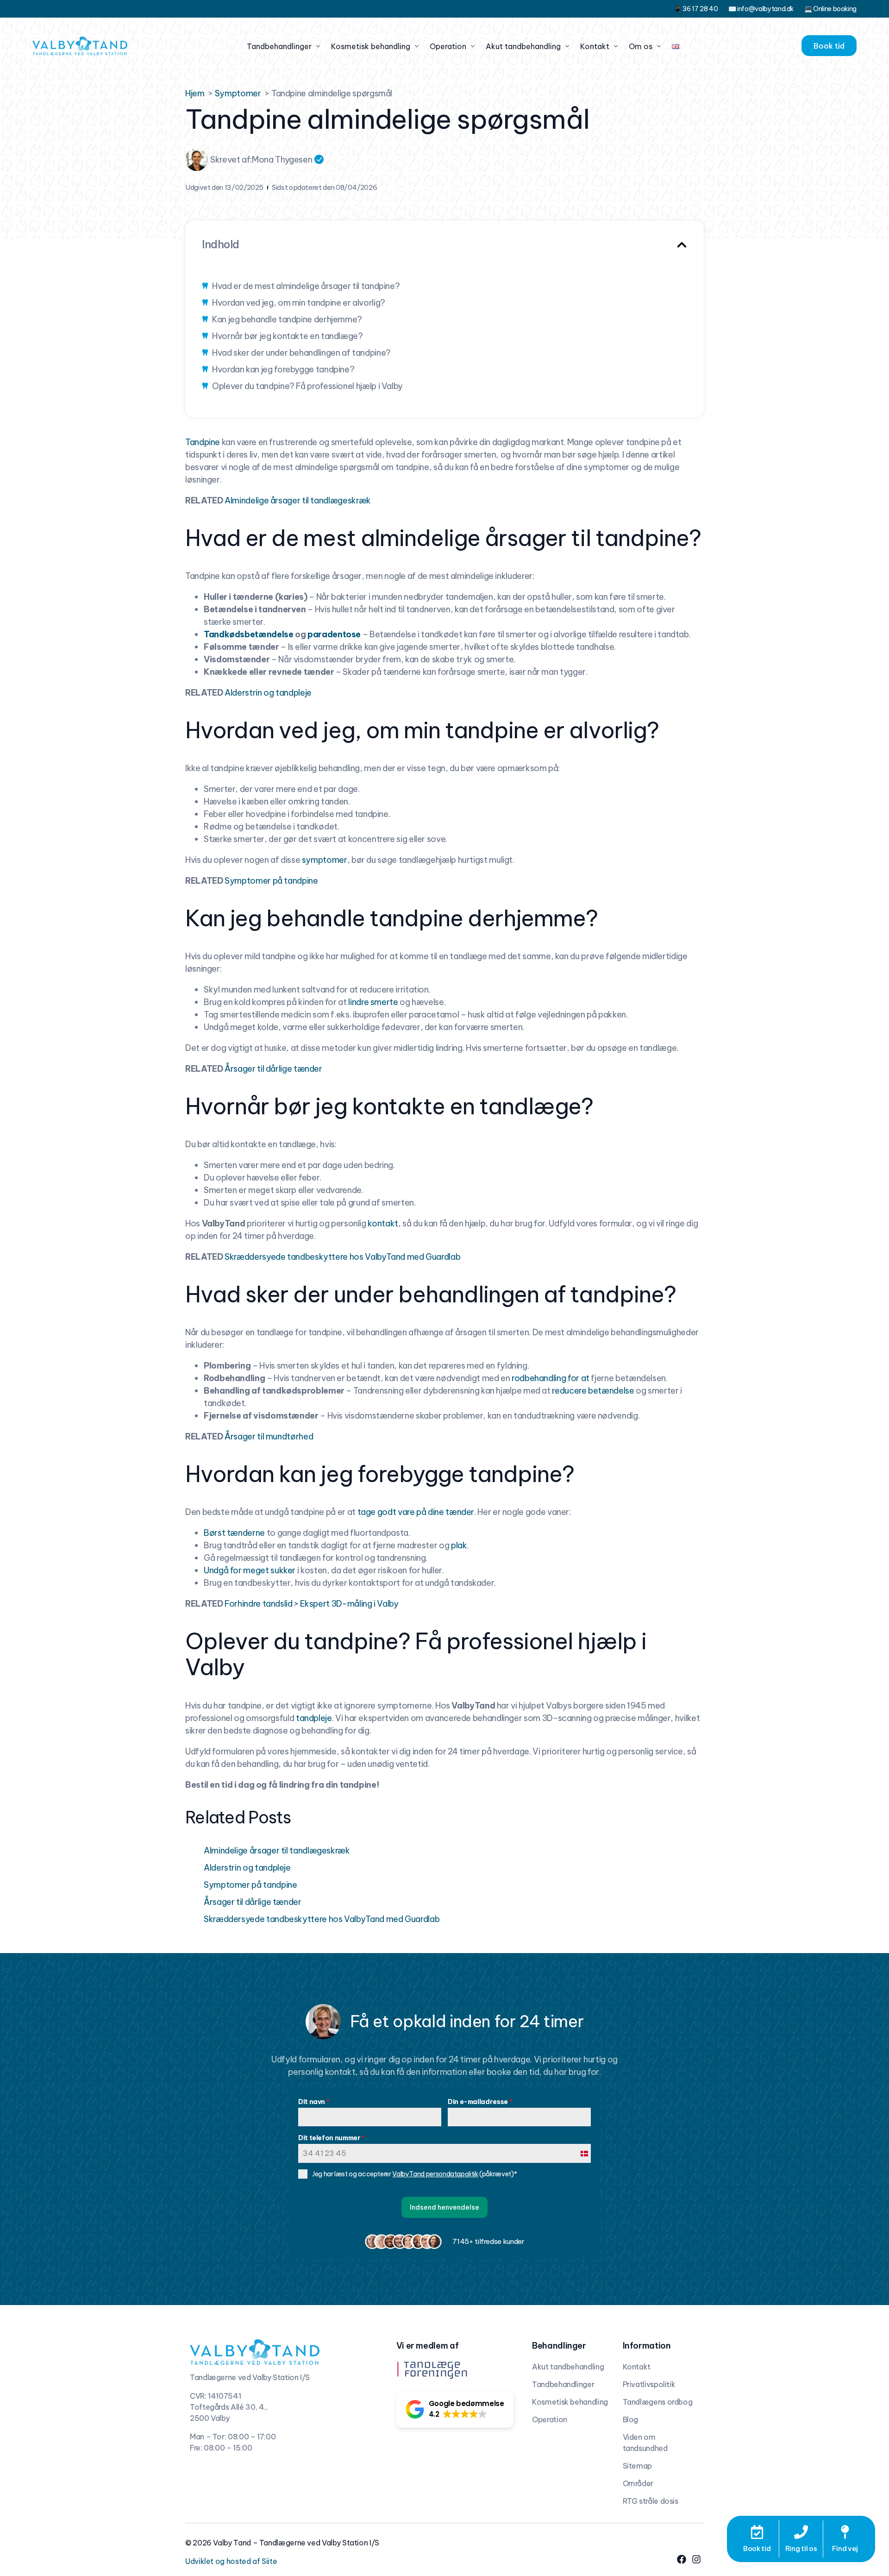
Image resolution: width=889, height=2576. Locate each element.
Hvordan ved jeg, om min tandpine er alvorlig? (299, 303)
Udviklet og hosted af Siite (231, 2561)
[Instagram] (696, 2559)
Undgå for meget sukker (250, 1570)
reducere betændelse (593, 1391)
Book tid (757, 2548)
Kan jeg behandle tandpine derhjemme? (287, 319)
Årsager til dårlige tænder (273, 1069)
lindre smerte (373, 1002)
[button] (682, 245)
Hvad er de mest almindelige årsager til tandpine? (306, 286)
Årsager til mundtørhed (269, 1436)
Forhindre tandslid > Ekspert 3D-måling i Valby (311, 1604)
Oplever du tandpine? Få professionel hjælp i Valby (307, 386)
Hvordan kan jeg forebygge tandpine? (283, 369)
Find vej (845, 2548)
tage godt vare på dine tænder (416, 1512)
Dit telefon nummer (332, 2138)
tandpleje (314, 1718)
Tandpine (203, 442)
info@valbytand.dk (765, 9)
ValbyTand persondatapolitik (435, 2174)
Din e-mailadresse (480, 2102)
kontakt (383, 1223)
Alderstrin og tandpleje (268, 693)
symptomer (325, 860)
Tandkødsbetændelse (249, 634)
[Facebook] (682, 2559)
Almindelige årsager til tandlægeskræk (298, 500)
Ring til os (801, 2548)
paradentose (334, 634)
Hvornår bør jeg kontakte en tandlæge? (288, 336)
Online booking (835, 9)
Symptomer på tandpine (271, 881)
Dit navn (314, 2102)
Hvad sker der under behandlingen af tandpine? (301, 353)
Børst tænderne (234, 1533)
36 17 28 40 (700, 9)
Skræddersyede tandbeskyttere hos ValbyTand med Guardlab (342, 1257)
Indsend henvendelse (444, 2207)
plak (459, 1545)
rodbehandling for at (551, 1378)
